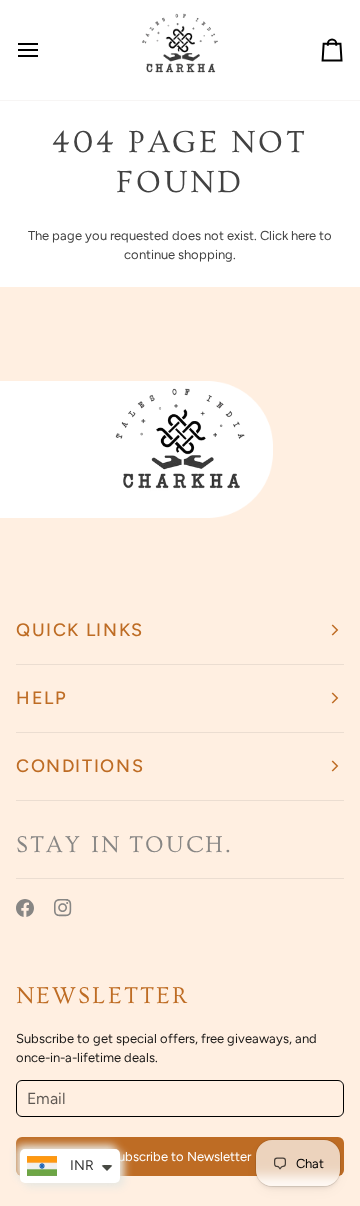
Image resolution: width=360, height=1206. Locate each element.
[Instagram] (63, 908)
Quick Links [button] (80, 630)
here (303, 235)
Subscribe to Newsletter (180, 1156)
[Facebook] (25, 908)
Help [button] (41, 698)
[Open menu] (46, 50)
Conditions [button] (80, 766)
